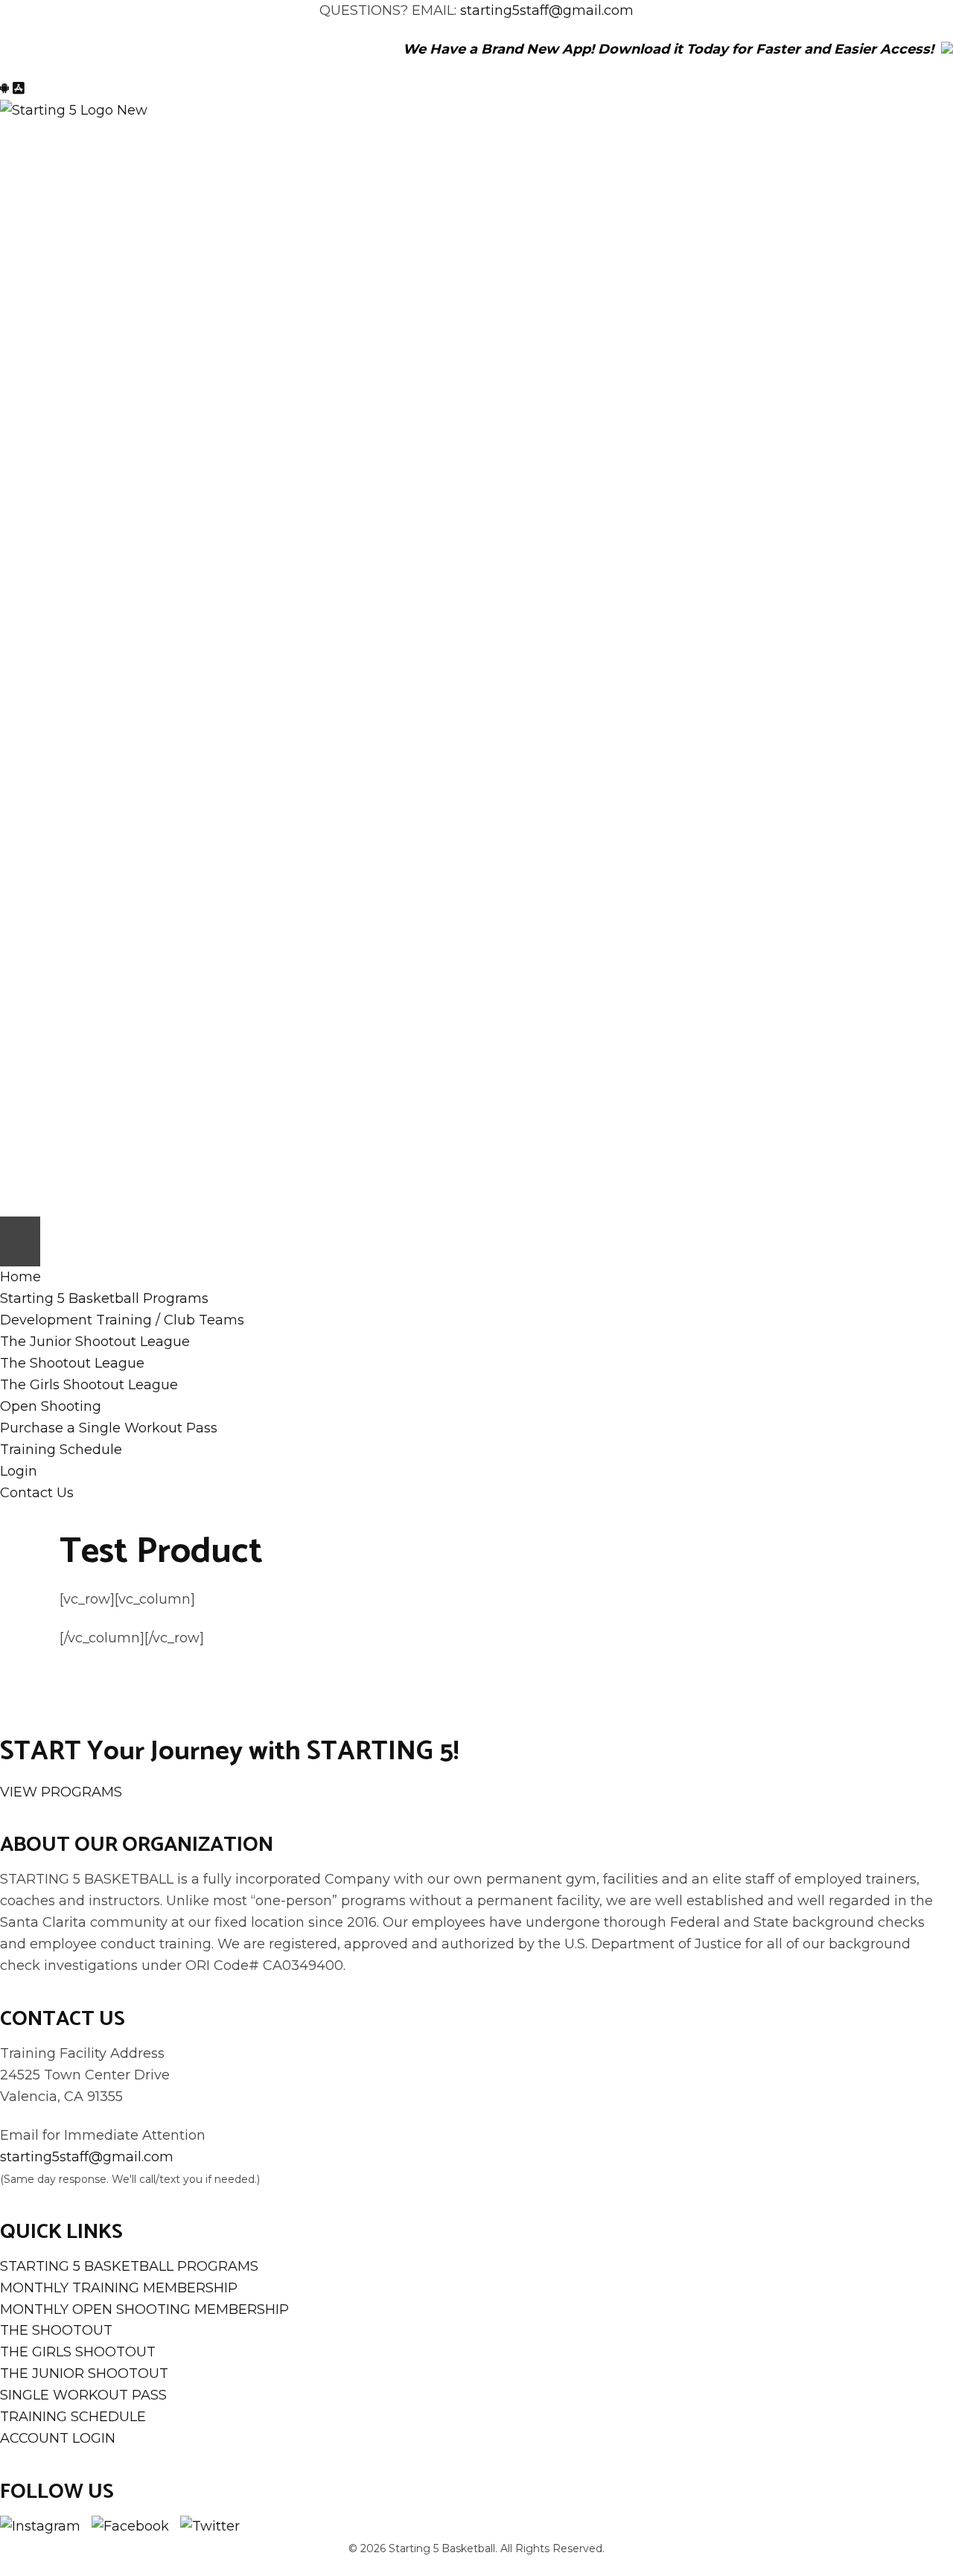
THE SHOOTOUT (56, 2330)
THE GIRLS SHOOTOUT (78, 2352)
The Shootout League (72, 1363)
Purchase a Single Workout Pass (109, 1428)
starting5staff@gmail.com (547, 10)
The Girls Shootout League (89, 1385)
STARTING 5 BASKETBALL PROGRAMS (129, 2266)
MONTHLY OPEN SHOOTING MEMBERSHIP (144, 2309)
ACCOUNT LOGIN (58, 2438)
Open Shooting (51, 1406)
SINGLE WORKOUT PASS (83, 2395)
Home (20, 1277)
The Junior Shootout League (95, 1342)
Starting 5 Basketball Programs (104, 1298)
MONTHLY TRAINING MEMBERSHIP (119, 2288)
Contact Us (37, 1493)
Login (19, 1471)
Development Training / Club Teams (122, 1320)
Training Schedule (61, 1450)
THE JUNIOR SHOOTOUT (84, 2373)
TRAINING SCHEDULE (73, 2417)
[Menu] (20, 1241)
